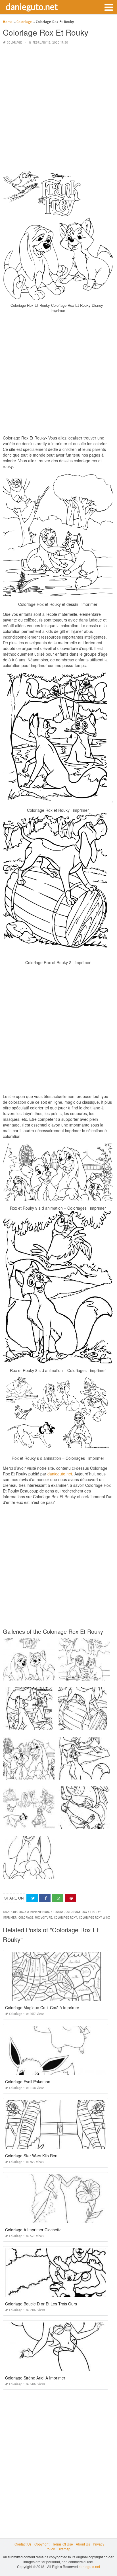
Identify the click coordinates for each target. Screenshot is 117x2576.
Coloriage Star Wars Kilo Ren (31, 2156)
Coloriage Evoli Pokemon (28, 2082)
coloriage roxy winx (94, 1918)
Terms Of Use (63, 2544)
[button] (108, 7)
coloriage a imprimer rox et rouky (37, 1912)
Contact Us (23, 2544)
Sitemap (64, 2549)
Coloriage (14, 43)
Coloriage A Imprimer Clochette (33, 2230)
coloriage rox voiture (35, 1918)
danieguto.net (32, 7)
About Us (83, 2544)
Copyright (42, 2544)
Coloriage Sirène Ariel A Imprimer (35, 2378)
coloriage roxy (65, 1918)
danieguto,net (60, 1474)
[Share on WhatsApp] (58, 1898)
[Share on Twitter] (32, 1898)
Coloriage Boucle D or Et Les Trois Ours (41, 2304)
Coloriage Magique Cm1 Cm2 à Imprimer (42, 2007)
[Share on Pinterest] (70, 1898)
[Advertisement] (58, 109)
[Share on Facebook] (45, 1898)
